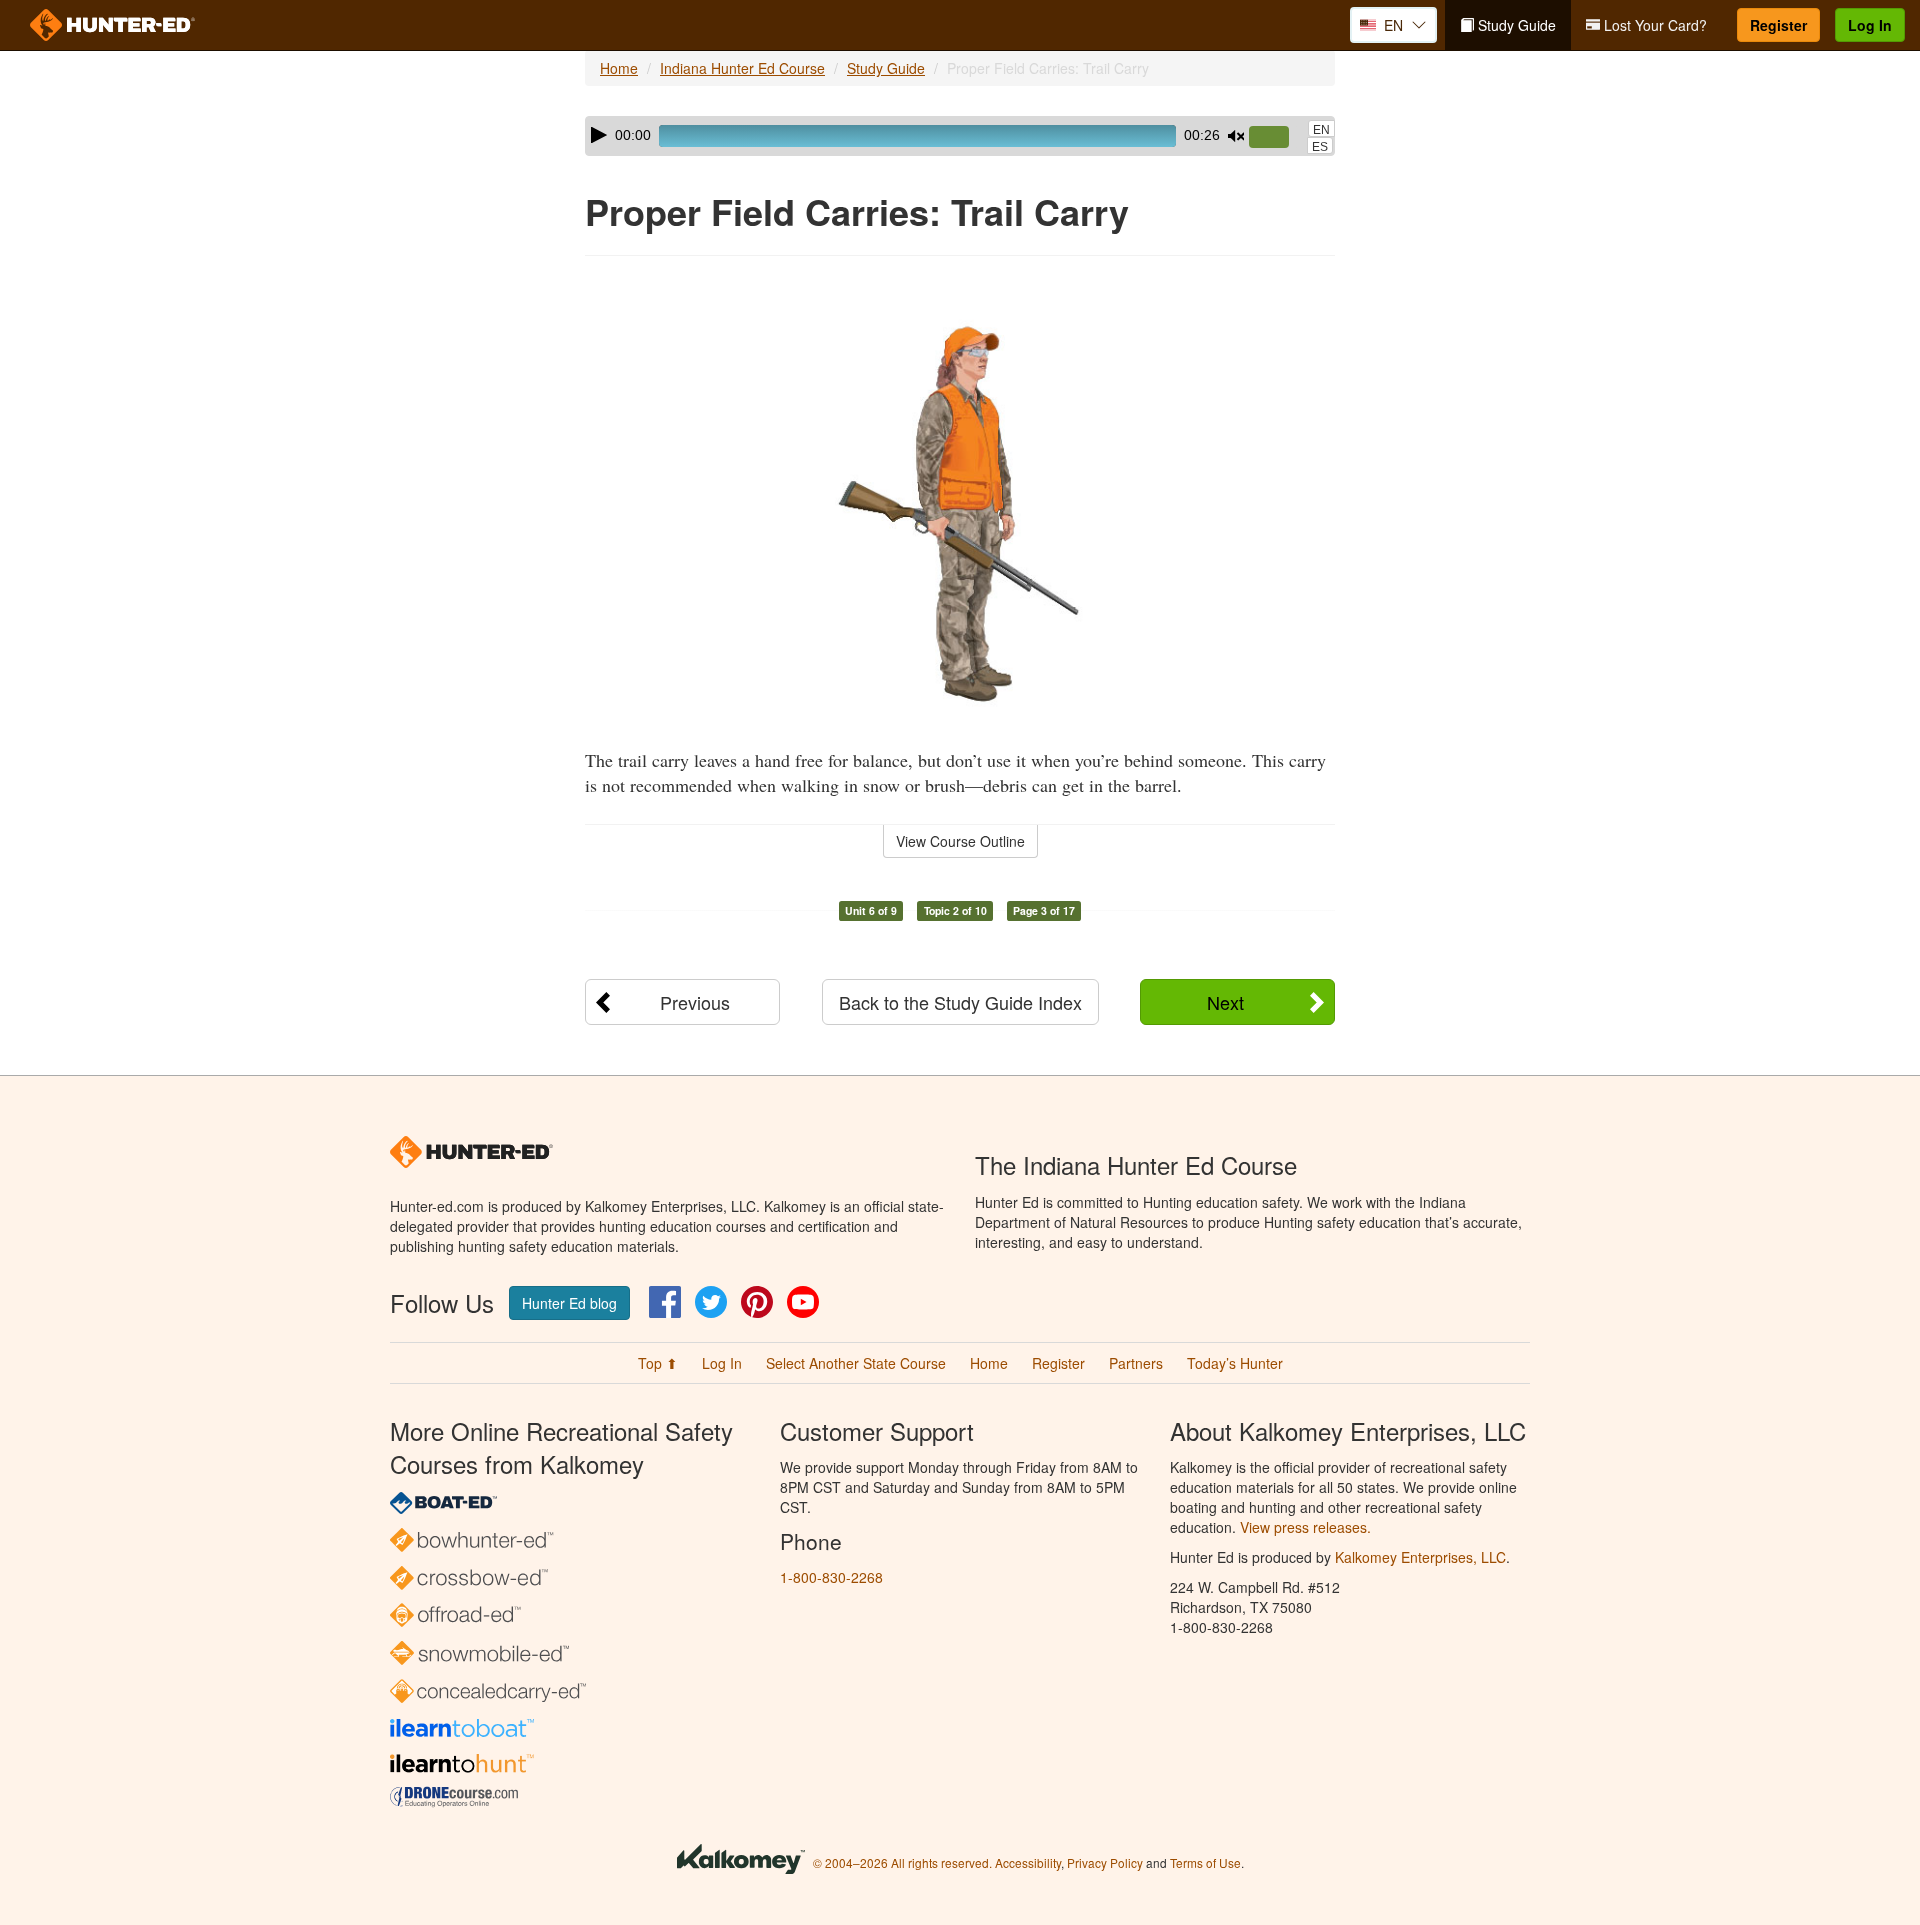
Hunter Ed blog (569, 1303)
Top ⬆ (658, 1363)
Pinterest (757, 1302)
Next (1225, 1002)
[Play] (599, 135)
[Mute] (1236, 136)
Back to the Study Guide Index (960, 1002)
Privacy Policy (1105, 1862)
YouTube (803, 1302)
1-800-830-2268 (831, 1577)
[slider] (1277, 138)
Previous (695, 1002)
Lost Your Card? (1653, 25)
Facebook (665, 1302)
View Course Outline (960, 841)
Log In (1870, 25)
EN (1321, 130)
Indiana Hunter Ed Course (742, 68)
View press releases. (1305, 1527)
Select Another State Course (856, 1363)
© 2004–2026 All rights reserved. (902, 1862)
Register (1778, 25)
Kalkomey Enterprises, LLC (1420, 1557)
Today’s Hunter (1235, 1363)
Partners (1136, 1363)
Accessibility (1028, 1862)
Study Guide (1515, 25)
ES (1320, 147)
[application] (960, 136)
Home (619, 68)
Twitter (711, 1302)
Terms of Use (1205, 1862)
